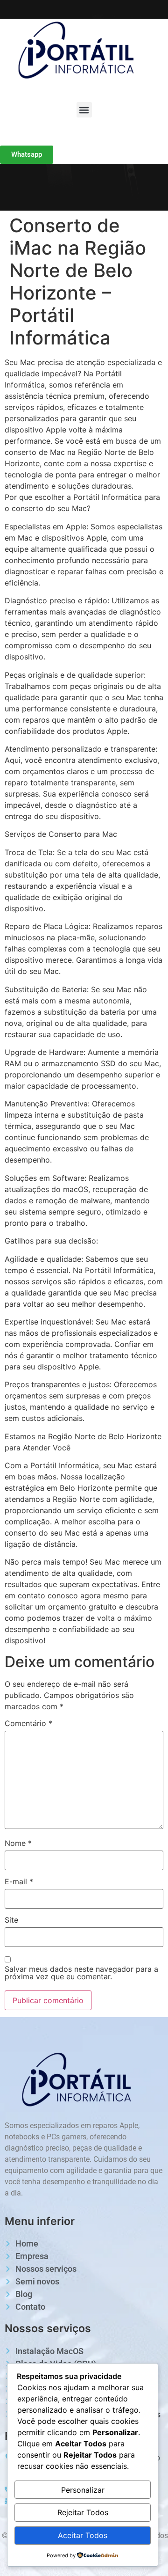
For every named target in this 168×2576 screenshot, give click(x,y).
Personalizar (83, 2490)
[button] (84, 110)
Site (11, 1920)
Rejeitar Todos (83, 2512)
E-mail (19, 1881)
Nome (18, 1843)
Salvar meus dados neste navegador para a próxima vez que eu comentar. (81, 1973)
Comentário (28, 1723)
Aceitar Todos (83, 2535)
